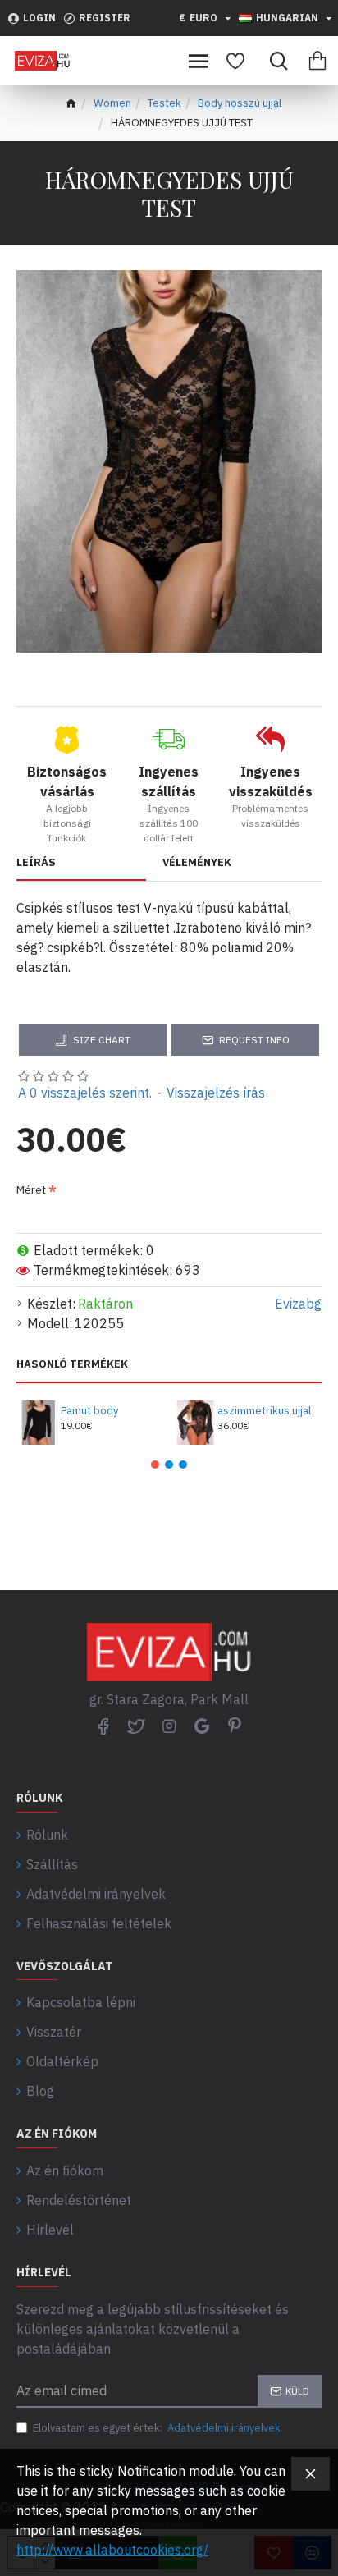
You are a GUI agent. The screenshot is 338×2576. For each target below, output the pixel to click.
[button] (155, 1464)
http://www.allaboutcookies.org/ (112, 2550)
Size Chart (102, 1040)
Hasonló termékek (72, 1364)
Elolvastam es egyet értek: (157, 2428)
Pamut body (89, 1411)
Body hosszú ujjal (240, 103)
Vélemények (197, 863)
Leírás (36, 863)
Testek (164, 103)
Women (112, 103)
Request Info (254, 1040)
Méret (31, 1190)
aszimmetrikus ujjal (264, 1411)
